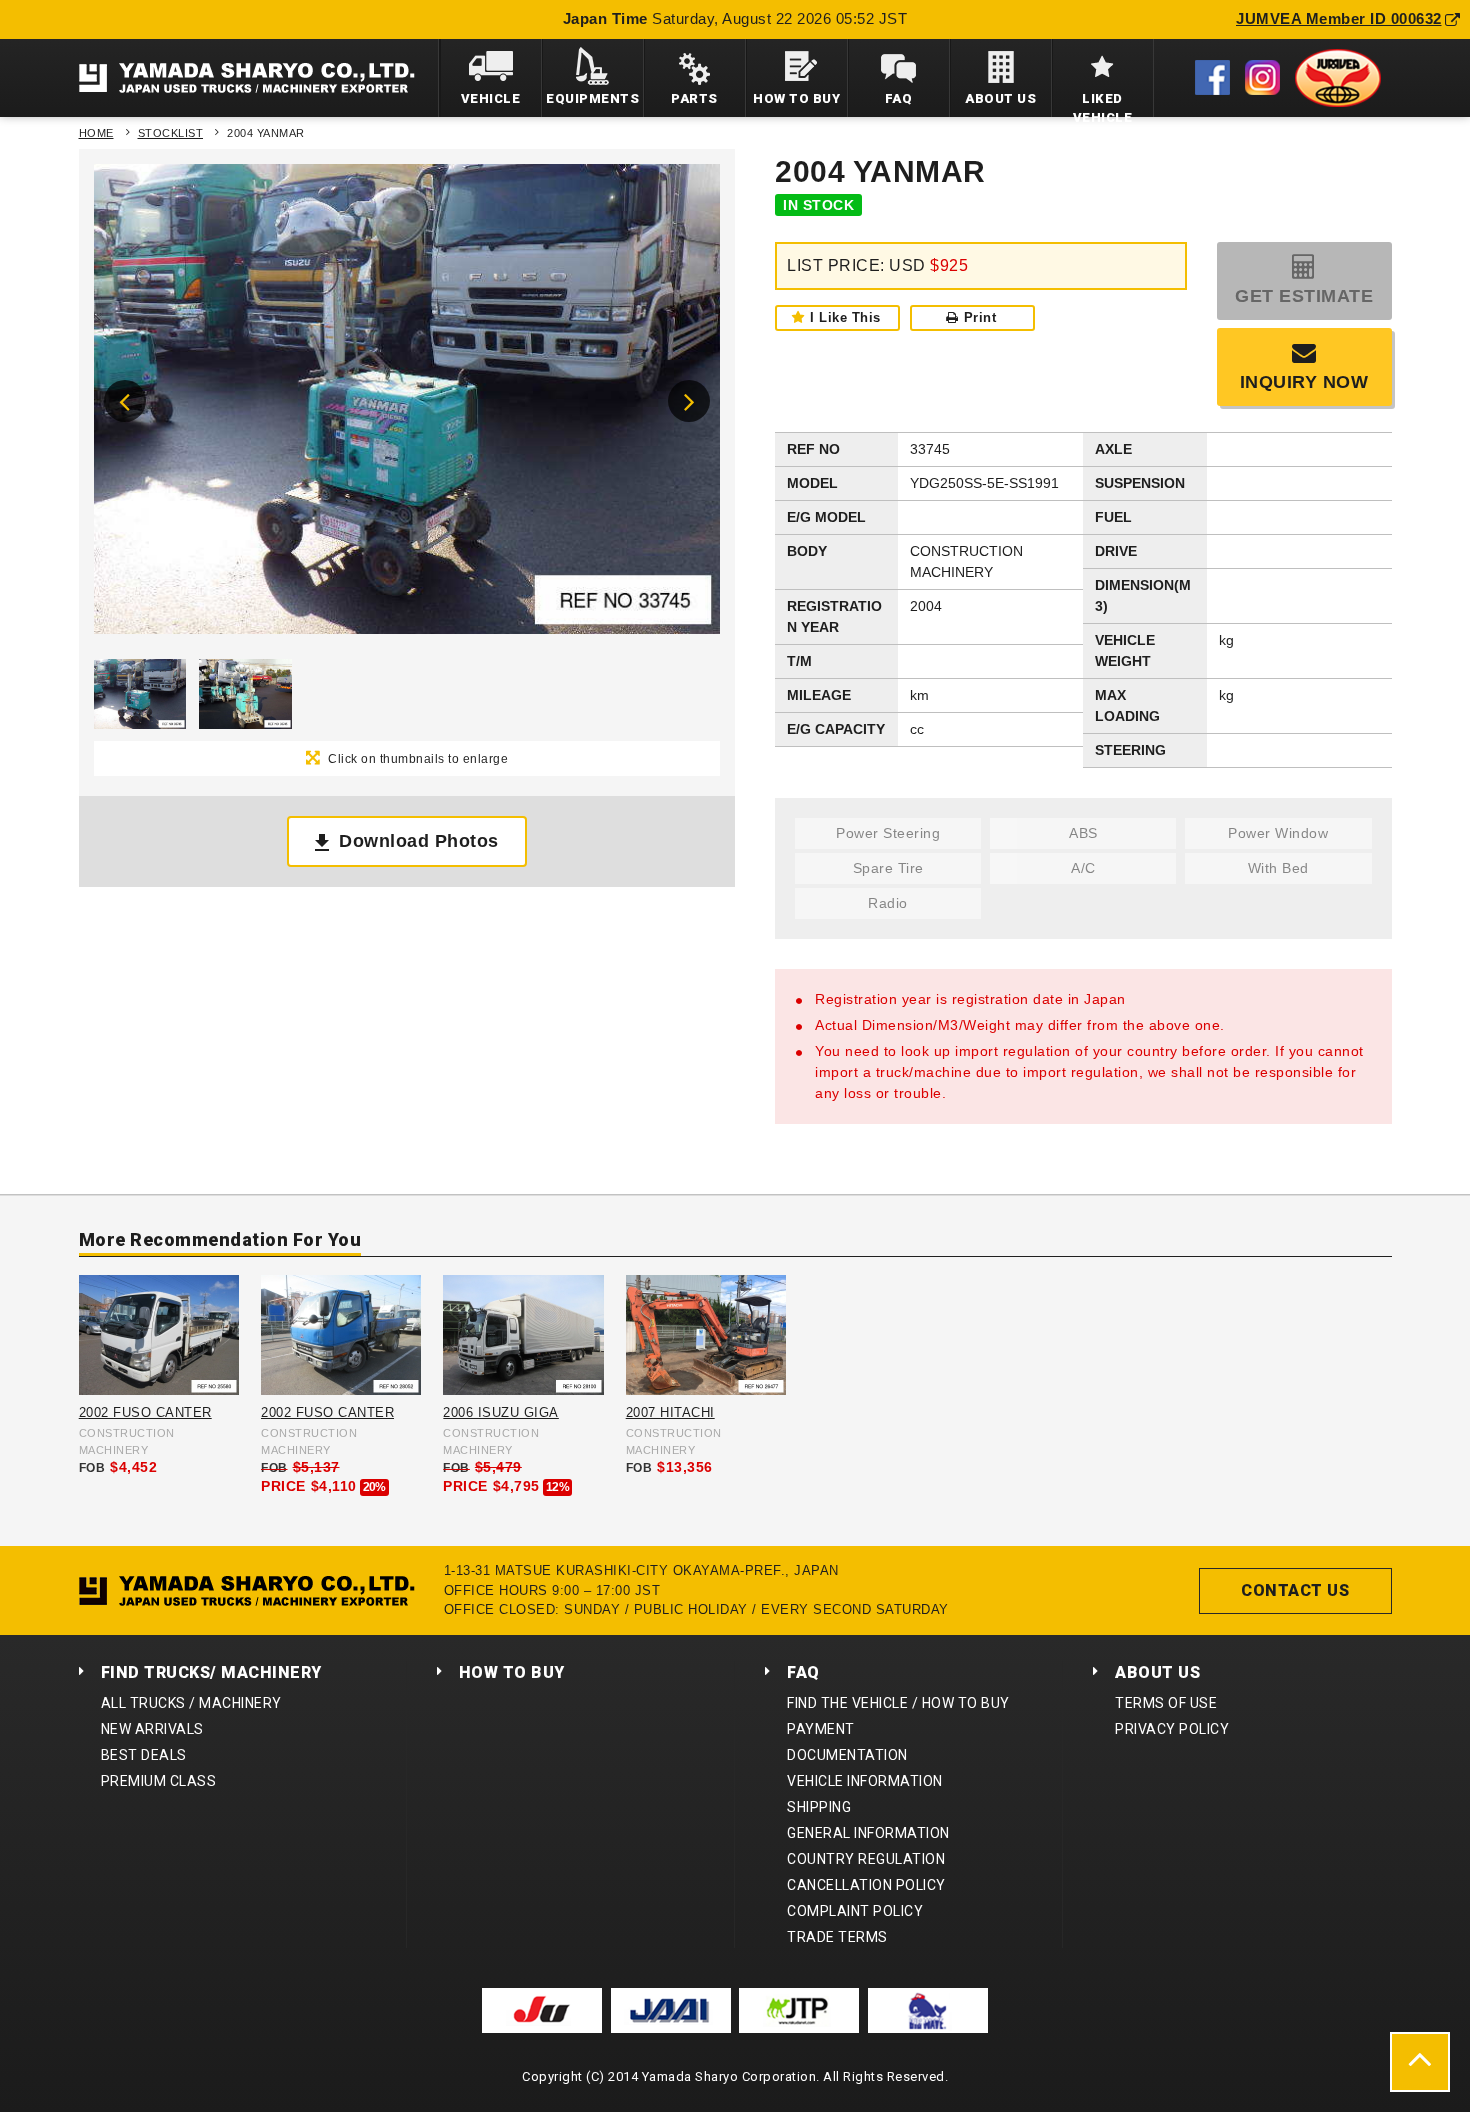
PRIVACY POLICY (1172, 1729)
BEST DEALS (144, 1755)
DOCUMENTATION (847, 1755)
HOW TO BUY (512, 1672)
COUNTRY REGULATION (866, 1859)
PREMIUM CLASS (159, 1781)
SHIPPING (819, 1807)
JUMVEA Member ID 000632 (1339, 18)
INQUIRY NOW (1304, 382)
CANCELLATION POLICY (866, 1885)
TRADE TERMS (837, 1937)
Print (980, 317)
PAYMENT (821, 1729)
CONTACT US (1295, 1590)
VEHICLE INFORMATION (865, 1781)
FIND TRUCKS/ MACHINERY (211, 1672)
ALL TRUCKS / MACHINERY (191, 1703)
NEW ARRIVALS (152, 1729)
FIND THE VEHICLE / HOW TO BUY (898, 1703)
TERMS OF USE (1166, 1703)
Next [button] (689, 401)
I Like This (845, 317)
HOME (96, 133)
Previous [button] (125, 401)
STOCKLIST (171, 133)
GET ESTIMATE (1304, 296)
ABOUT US (1157, 1672)
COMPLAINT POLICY (855, 1911)
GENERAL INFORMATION (868, 1833)
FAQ (803, 1672)
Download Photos (419, 841)
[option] (407, 404)
